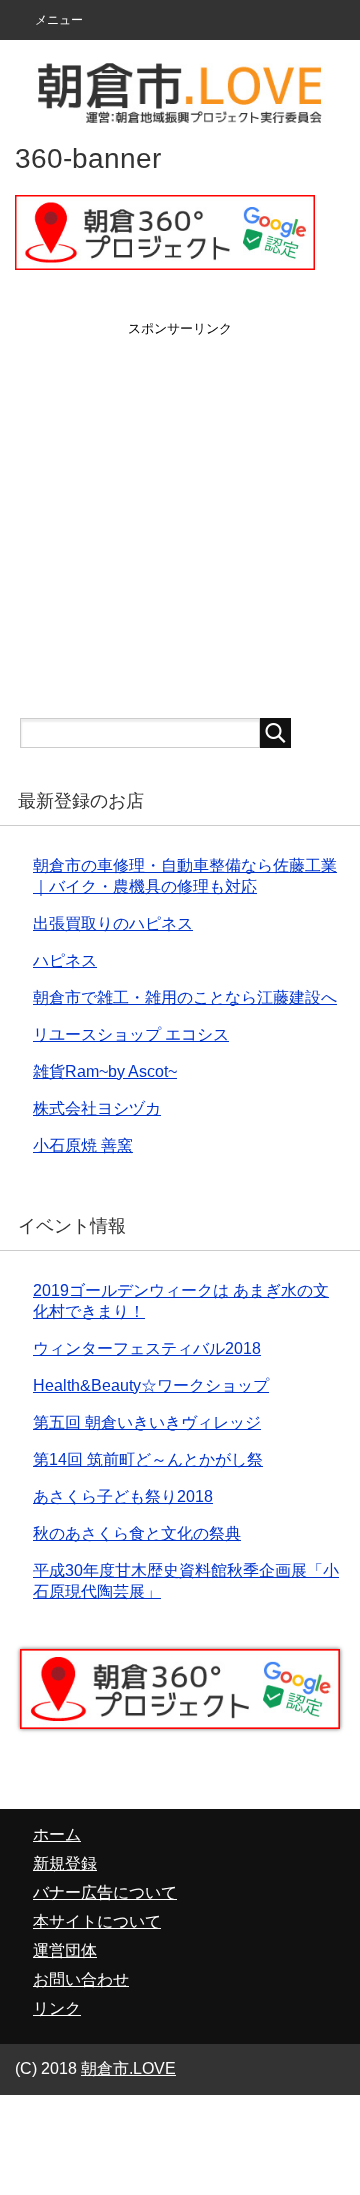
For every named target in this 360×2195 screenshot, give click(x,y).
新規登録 (65, 1863)
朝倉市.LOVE (128, 2068)
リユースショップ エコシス (131, 1034)
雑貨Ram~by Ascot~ (105, 1071)
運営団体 (65, 1950)
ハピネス (65, 960)
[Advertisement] (180, 518)
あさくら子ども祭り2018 (123, 1496)
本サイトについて (97, 1921)
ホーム (57, 1834)
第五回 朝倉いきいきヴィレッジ (147, 1422)
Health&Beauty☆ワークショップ (151, 1385)
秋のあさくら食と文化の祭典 (137, 1533)
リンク (57, 2008)
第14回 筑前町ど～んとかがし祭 (148, 1459)
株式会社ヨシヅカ (97, 1108)
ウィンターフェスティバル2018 (147, 1348)
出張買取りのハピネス (113, 923)
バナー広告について (105, 1892)
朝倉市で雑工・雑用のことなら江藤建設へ (185, 997)
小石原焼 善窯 (83, 1145)
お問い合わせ (81, 1979)
